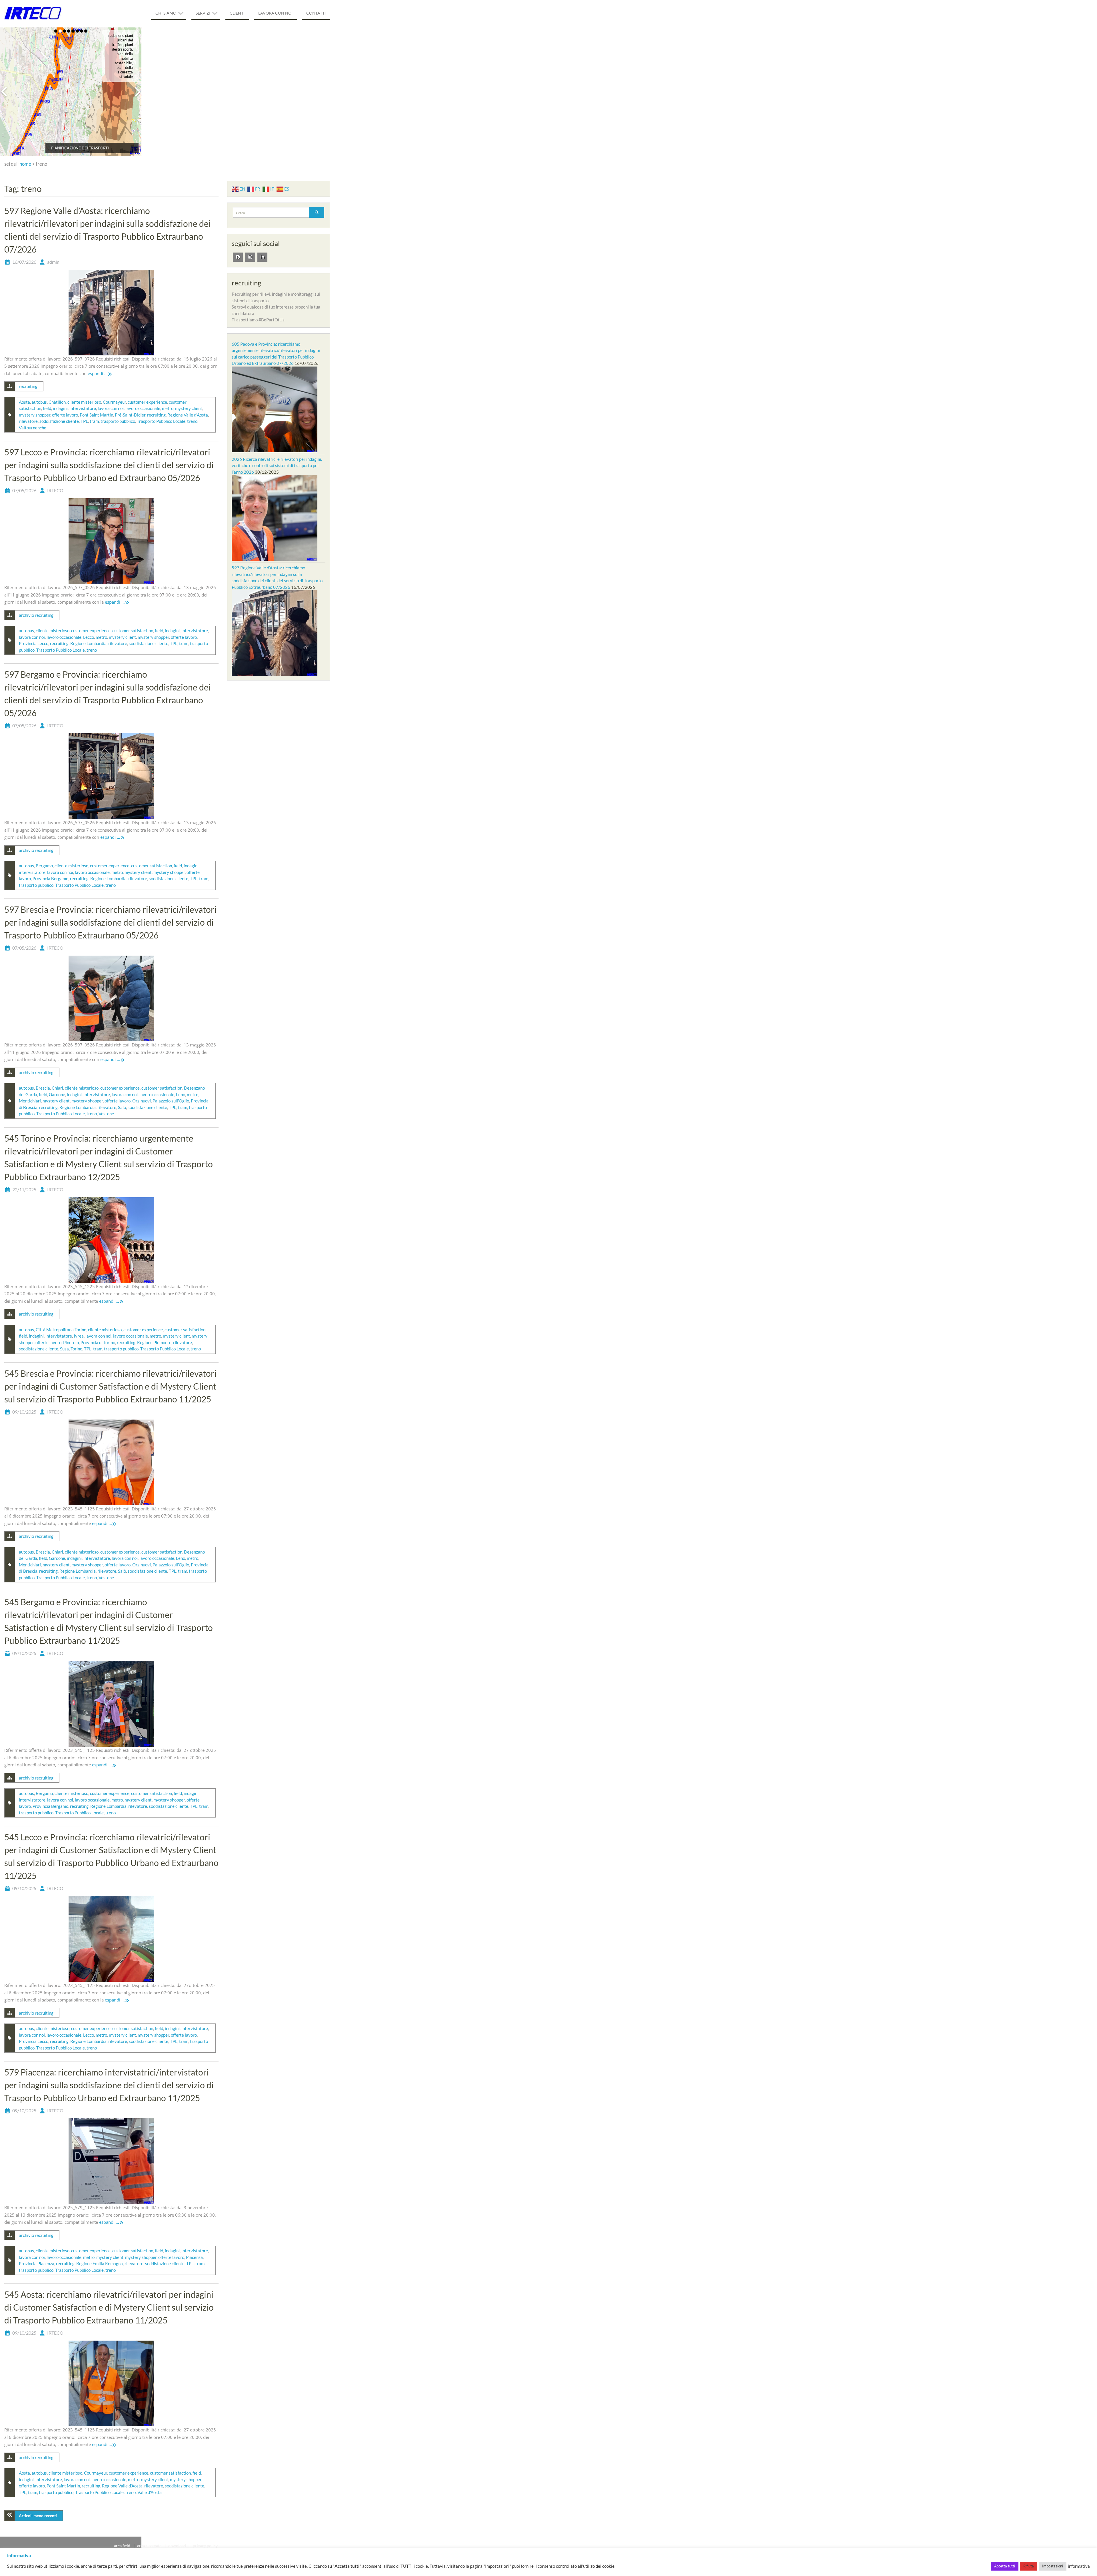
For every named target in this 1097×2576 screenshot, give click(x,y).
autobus (39, 402)
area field (122, 2546)
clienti (237, 13)
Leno (181, 1094)
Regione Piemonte (154, 1342)
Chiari (57, 1088)
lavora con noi (275, 13)
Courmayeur (114, 402)
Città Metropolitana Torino (61, 1330)
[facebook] (238, 257)
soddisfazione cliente (59, 421)
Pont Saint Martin (96, 415)
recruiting (28, 386)
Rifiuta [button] (1029, 2566)
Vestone (106, 1114)
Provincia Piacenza (37, 2263)
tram (94, 421)
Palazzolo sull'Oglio (171, 1101)
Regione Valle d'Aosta (188, 415)
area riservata (149, 2546)
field (47, 408)
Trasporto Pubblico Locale (161, 421)
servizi (203, 13)
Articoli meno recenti (38, 2516)
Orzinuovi (142, 1101)
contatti (316, 13)
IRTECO (55, 490)
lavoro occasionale (143, 408)
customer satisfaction (133, 631)
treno (192, 421)
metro (168, 408)
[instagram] (250, 257)
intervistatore (83, 408)
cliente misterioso (84, 402)
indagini (60, 408)
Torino (76, 1349)
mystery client (189, 408)
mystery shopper (35, 415)
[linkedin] (262, 257)
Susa (64, 1349)
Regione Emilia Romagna (100, 2263)
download (177, 2546)
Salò (122, 1107)
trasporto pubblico (118, 421)
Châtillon (57, 402)
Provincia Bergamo (50, 878)
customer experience (147, 402)
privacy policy (205, 2546)
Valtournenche (33, 428)
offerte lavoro (65, 415)
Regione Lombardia (88, 643)
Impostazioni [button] (1053, 2566)
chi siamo (166, 13)
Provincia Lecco (34, 643)
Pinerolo (71, 1342)
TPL (84, 421)
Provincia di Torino (98, 1342)
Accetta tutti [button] (1005, 2566)
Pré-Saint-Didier (130, 415)
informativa (1079, 2566)
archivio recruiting (36, 615)
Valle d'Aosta (150, 2492)
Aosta (24, 402)
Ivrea (79, 1336)
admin (53, 262)
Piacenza (194, 2257)
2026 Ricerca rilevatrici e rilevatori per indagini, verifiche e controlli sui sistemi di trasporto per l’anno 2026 (277, 466)
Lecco (89, 637)
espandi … (98, 373)
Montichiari (30, 1101)
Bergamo (44, 866)
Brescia (43, 1088)
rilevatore (28, 421)
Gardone (57, 1094)
